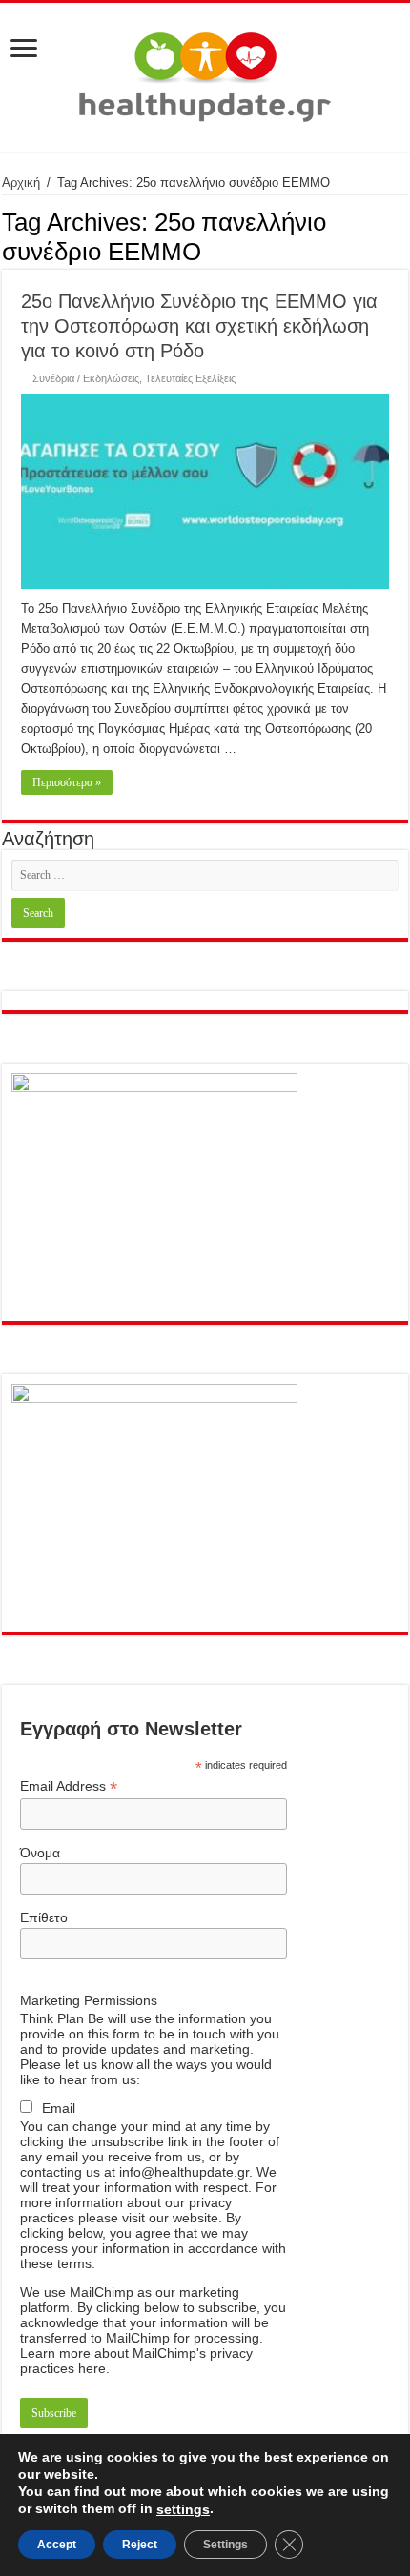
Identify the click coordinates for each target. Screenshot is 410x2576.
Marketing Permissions (89, 2000)
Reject (140, 2545)
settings (183, 2509)
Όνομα (40, 1853)
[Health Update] (205, 73)
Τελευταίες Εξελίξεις (190, 378)
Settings (225, 2545)
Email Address (69, 1786)
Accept (57, 2545)
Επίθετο (44, 1917)
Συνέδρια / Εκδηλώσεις (86, 378)
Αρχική (21, 183)
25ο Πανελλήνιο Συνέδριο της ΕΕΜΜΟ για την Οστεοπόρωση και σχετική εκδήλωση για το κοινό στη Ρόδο (199, 326)
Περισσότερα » (67, 782)
